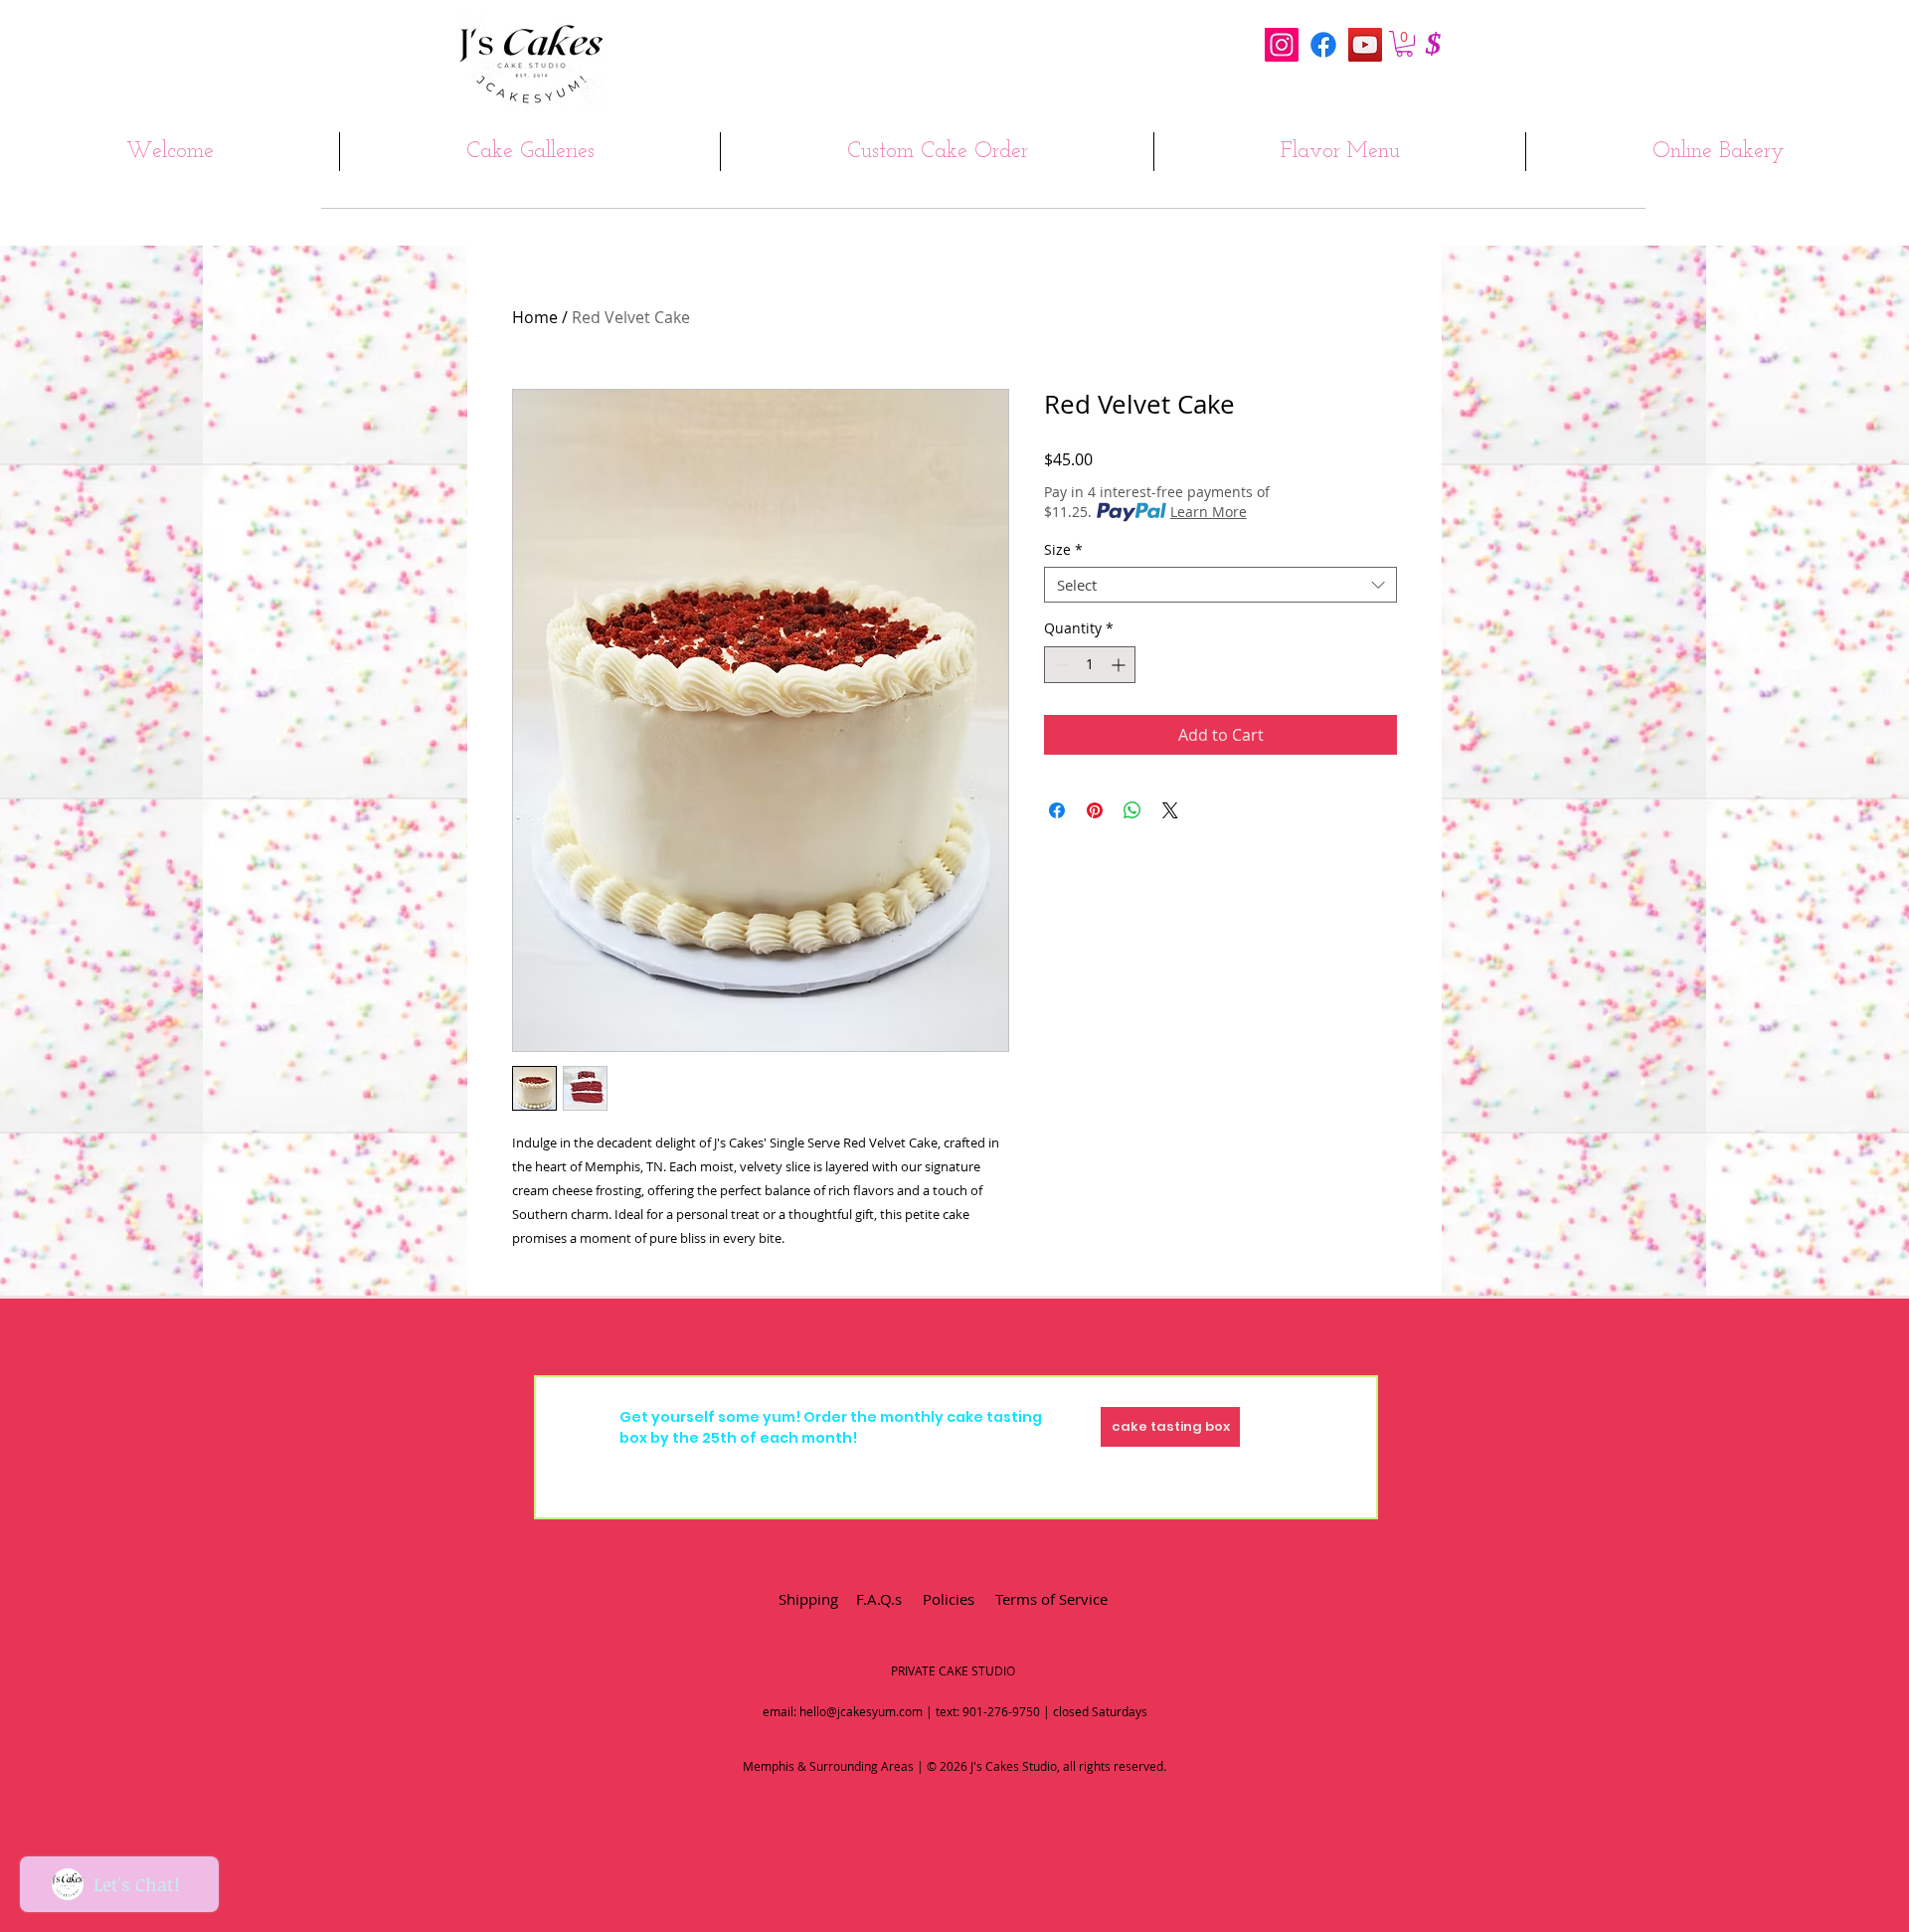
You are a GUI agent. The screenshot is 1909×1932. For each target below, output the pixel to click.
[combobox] (1220, 585)
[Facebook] (1323, 45)
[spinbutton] (1090, 665)
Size (1063, 550)
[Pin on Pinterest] (1095, 810)
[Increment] (1120, 665)
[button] (1404, 44)
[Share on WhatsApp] (1132, 810)
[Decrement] (1059, 665)
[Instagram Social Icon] (1282, 45)
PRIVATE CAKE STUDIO (953, 1670)
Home (535, 317)
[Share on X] (1170, 810)
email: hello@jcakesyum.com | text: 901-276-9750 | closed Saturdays (955, 1711)
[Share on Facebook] (1057, 810)
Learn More (1209, 512)
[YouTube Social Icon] (1365, 45)
